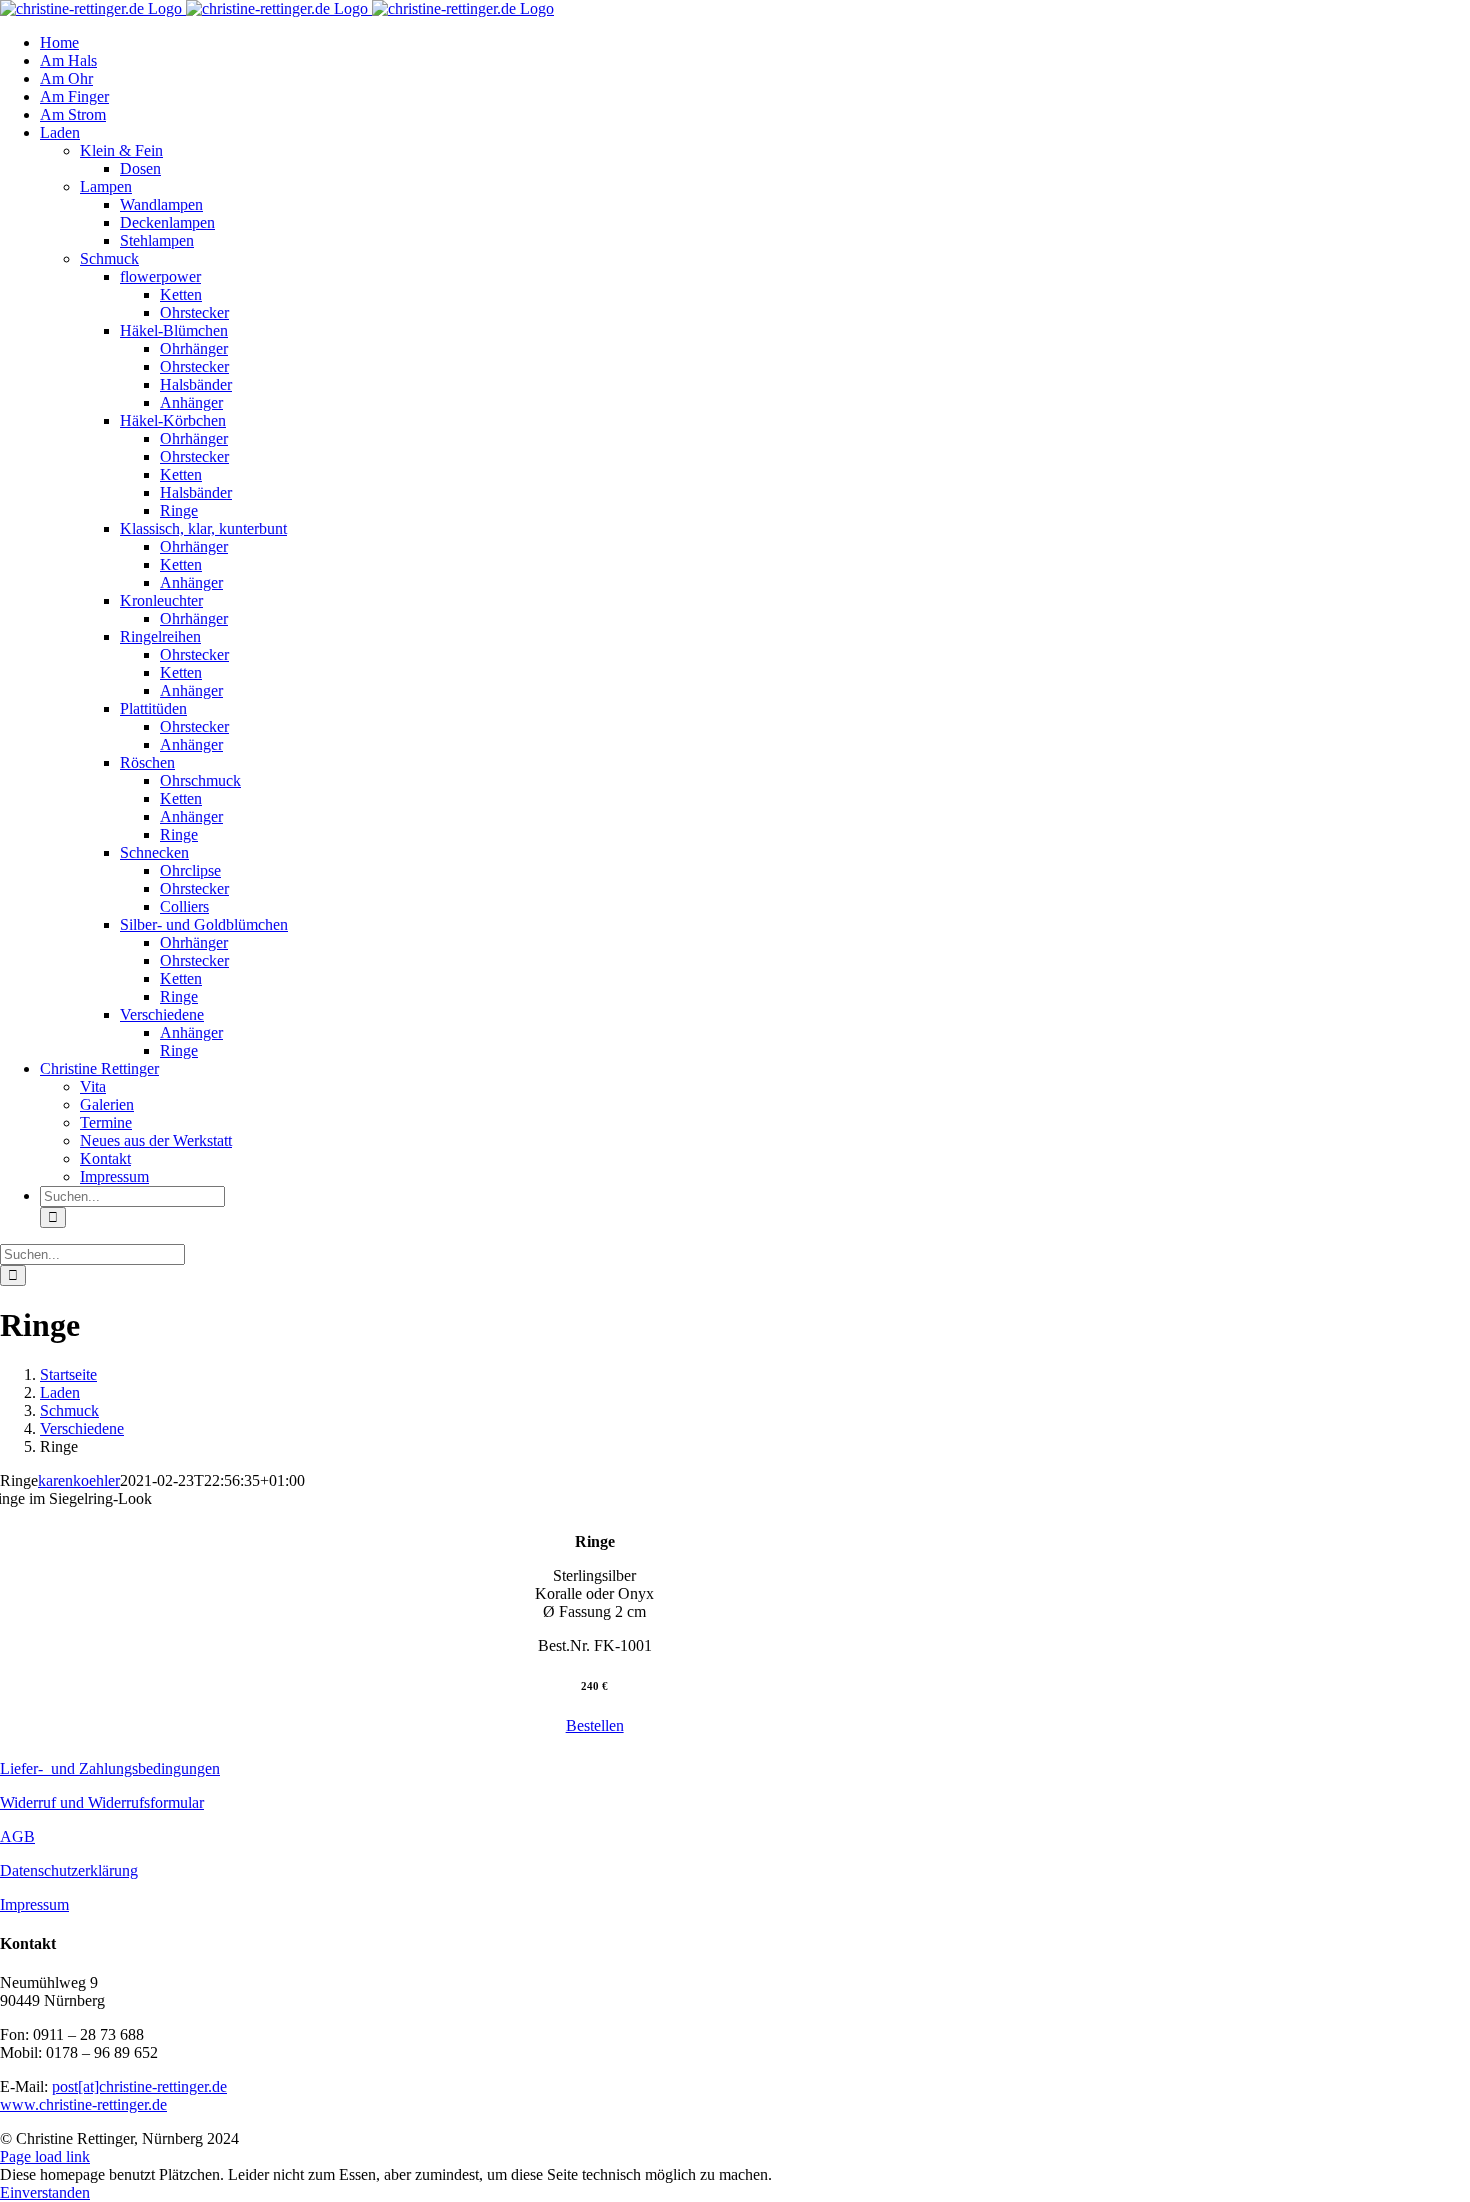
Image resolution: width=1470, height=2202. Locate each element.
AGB (17, 1836)
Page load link (45, 2156)
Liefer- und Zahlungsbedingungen (110, 1768)
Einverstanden (45, 2192)
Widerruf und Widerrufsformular (102, 1802)
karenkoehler (79, 1480)
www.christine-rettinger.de (83, 2104)
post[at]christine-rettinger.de (139, 2086)
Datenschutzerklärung (69, 1870)
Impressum (34, 1904)
